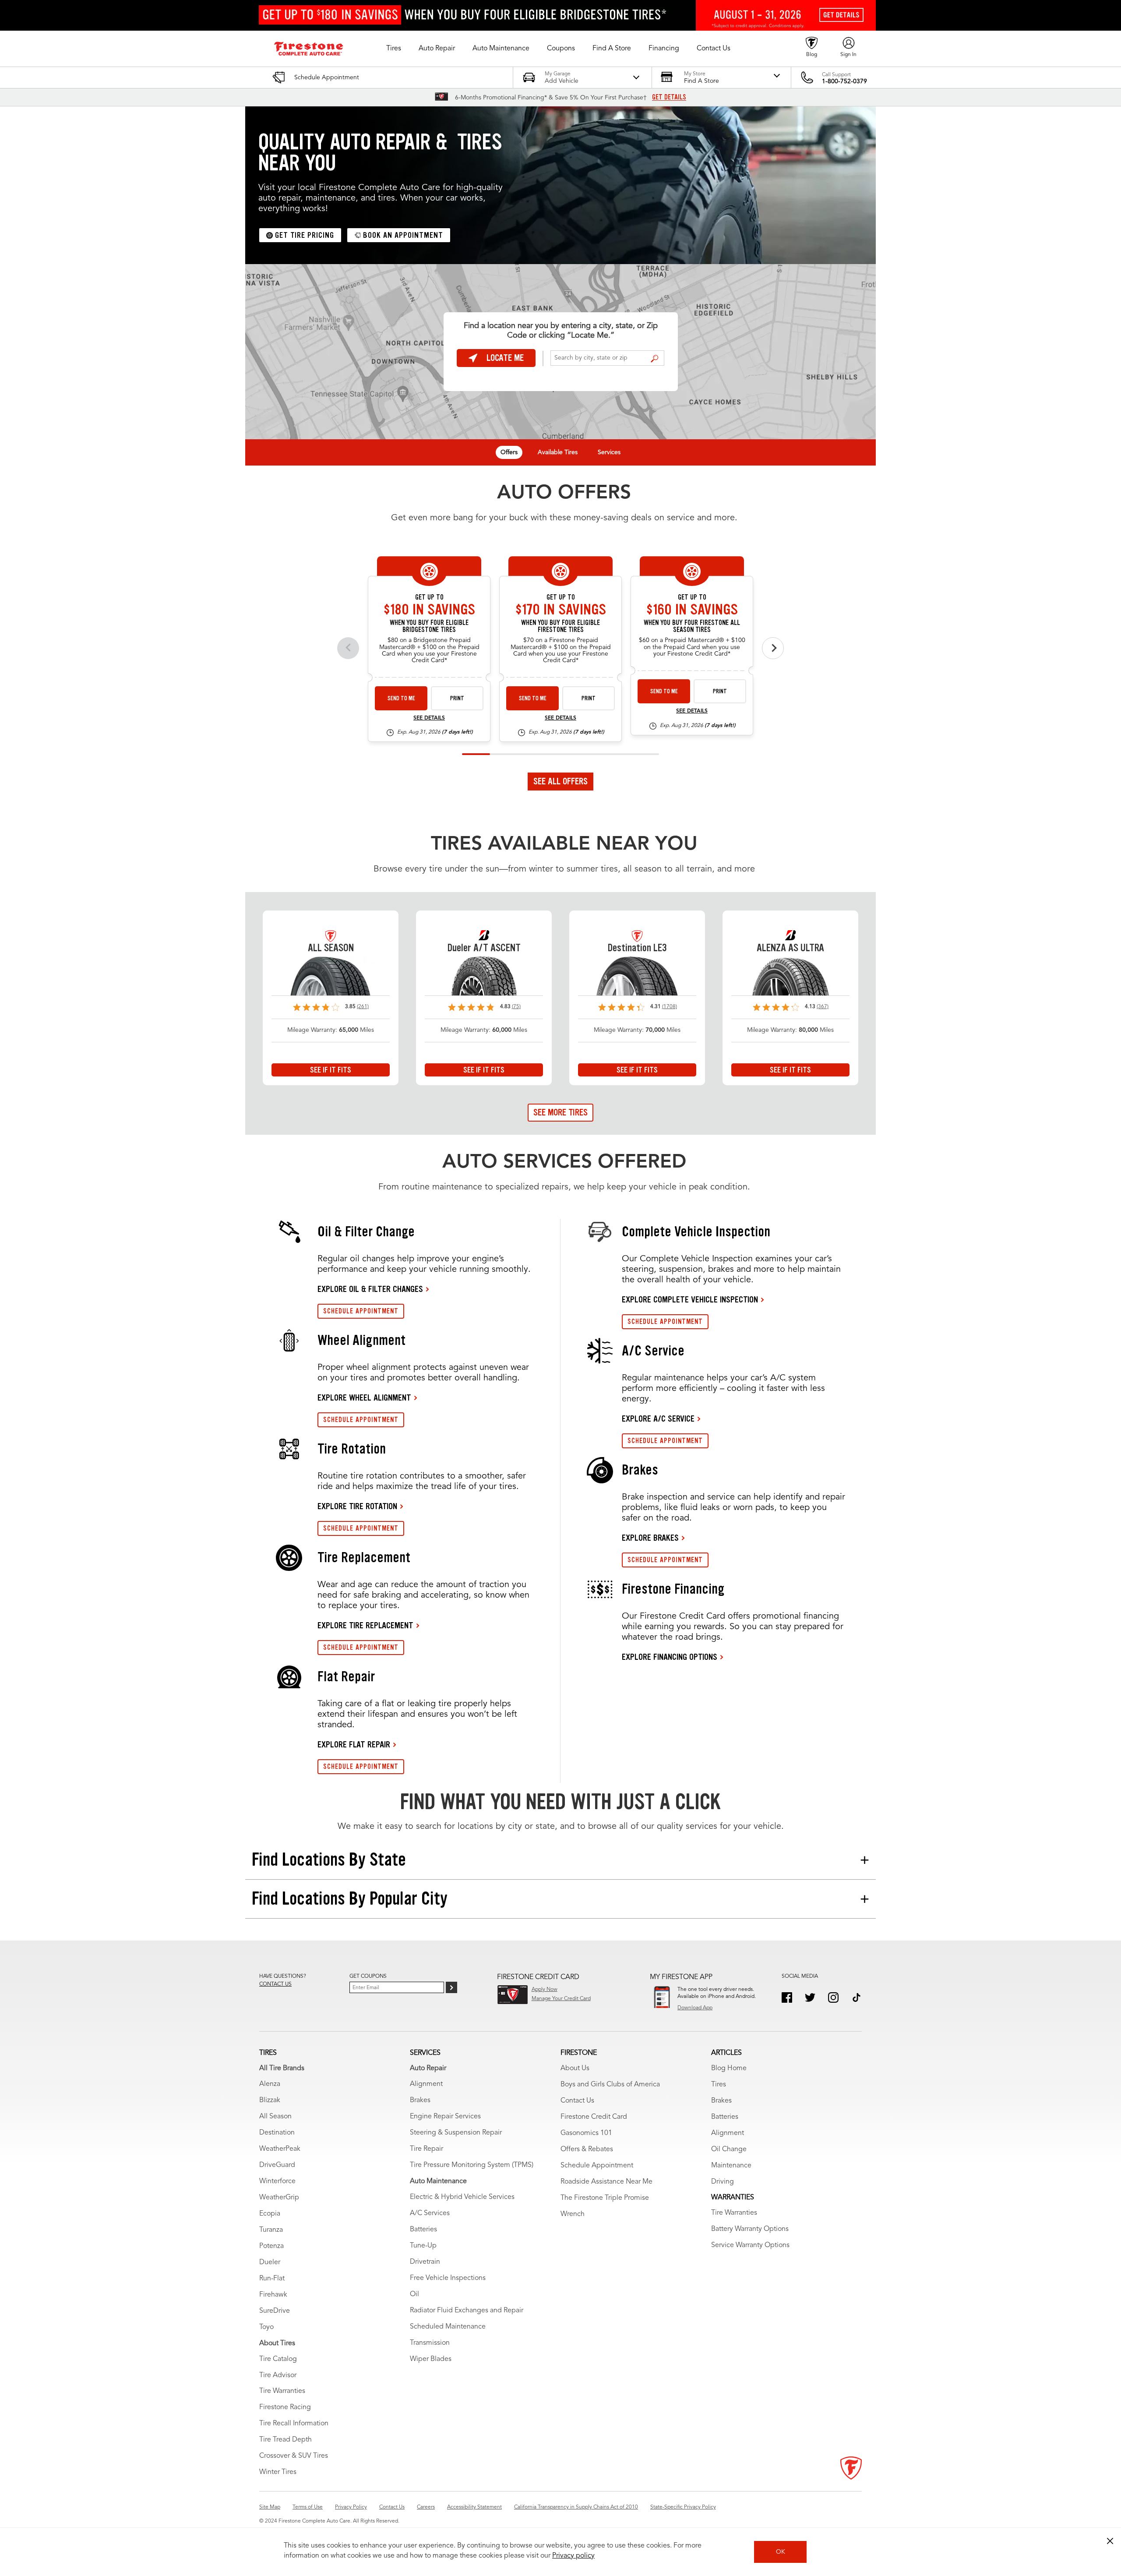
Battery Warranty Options (750, 2229)
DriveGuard (277, 2165)
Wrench (573, 2214)
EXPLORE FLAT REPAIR (354, 1744)
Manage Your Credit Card (561, 1999)
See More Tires (560, 1112)
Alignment (426, 2084)
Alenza (270, 2084)
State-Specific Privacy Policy (683, 2507)
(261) (363, 1007)
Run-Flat (272, 2279)
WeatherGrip (279, 2198)
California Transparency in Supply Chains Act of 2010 (576, 2507)
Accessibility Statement (474, 2507)
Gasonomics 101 (586, 2133)
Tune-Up (423, 2246)
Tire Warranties (282, 2391)
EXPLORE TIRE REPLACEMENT (365, 1625)
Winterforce (277, 2181)
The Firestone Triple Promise (605, 2198)
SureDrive (275, 2311)
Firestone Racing (285, 2407)
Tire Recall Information (294, 2424)
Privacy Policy (351, 2507)
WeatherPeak (280, 2149)
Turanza (271, 2230)
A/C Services (430, 2213)
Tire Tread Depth (286, 2440)
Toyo (266, 2327)
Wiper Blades (431, 2359)
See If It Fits (331, 1070)
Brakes (420, 2100)
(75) (516, 1007)
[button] (394, 49)
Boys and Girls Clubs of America (610, 2085)
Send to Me (401, 698)
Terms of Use (308, 2507)
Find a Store (654, 359)
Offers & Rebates (587, 2149)
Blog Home (729, 2068)
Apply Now (545, 1990)
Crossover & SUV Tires (294, 2456)
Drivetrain (425, 2262)
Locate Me (505, 358)
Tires (719, 2085)
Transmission (430, 2343)
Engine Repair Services (445, 2117)
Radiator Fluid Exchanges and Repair (467, 2311)
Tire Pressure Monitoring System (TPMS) (472, 2165)
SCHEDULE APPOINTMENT (361, 1311)
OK (781, 2552)
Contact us (275, 1984)
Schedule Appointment (597, 2166)
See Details (429, 718)
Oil (414, 2294)
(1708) (670, 1007)
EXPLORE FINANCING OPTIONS (670, 1657)
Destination (277, 2133)
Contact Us (577, 2101)
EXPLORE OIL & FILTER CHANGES (370, 1289)
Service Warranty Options (750, 2245)
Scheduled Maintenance (448, 2327)
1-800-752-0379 (844, 81)
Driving (723, 2182)
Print (457, 698)
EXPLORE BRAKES (650, 1538)
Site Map (270, 2507)
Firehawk (273, 2295)
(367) (823, 1007)
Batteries (423, 2230)
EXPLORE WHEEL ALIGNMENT (364, 1397)
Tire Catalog (278, 2359)
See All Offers (560, 781)
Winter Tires (278, 2472)
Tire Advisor (278, 2375)
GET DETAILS (669, 97)
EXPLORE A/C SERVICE (658, 1419)
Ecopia (270, 2214)
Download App (695, 2008)
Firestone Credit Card (594, 2117)
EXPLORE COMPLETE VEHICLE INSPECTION (690, 1299)
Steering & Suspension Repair (456, 2133)
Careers (426, 2507)
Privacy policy (573, 2556)
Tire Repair (427, 2149)
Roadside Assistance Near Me (606, 2182)
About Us (575, 2068)
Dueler (270, 2262)
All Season (275, 2117)
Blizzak (270, 2100)
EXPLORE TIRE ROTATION (357, 1506)
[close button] (1110, 2541)
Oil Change (729, 2149)
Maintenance (731, 2166)
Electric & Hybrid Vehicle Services (462, 2197)
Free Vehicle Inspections (448, 2278)
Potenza (271, 2246)
